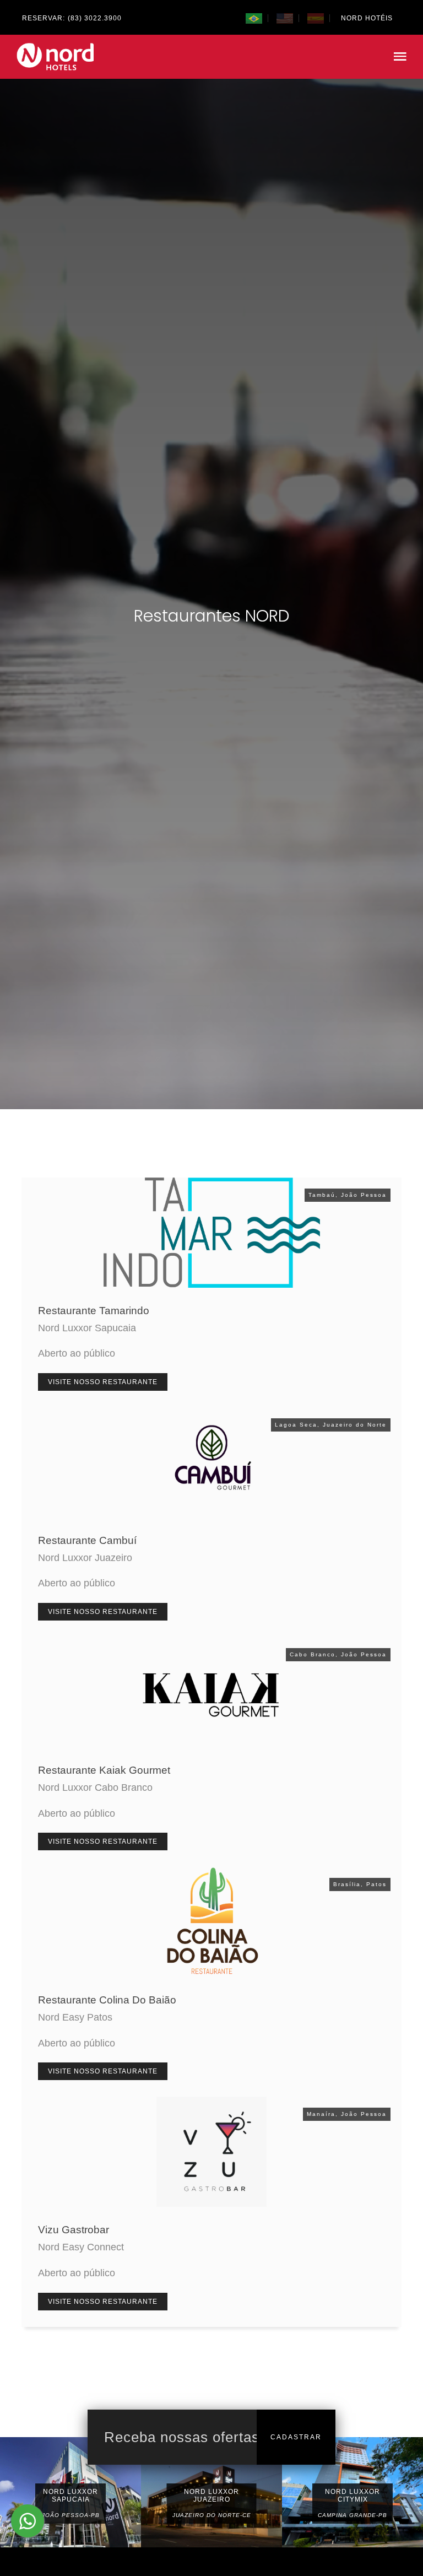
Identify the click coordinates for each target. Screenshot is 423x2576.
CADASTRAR (296, 2437)
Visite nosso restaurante (103, 1382)
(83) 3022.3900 (95, 18)
